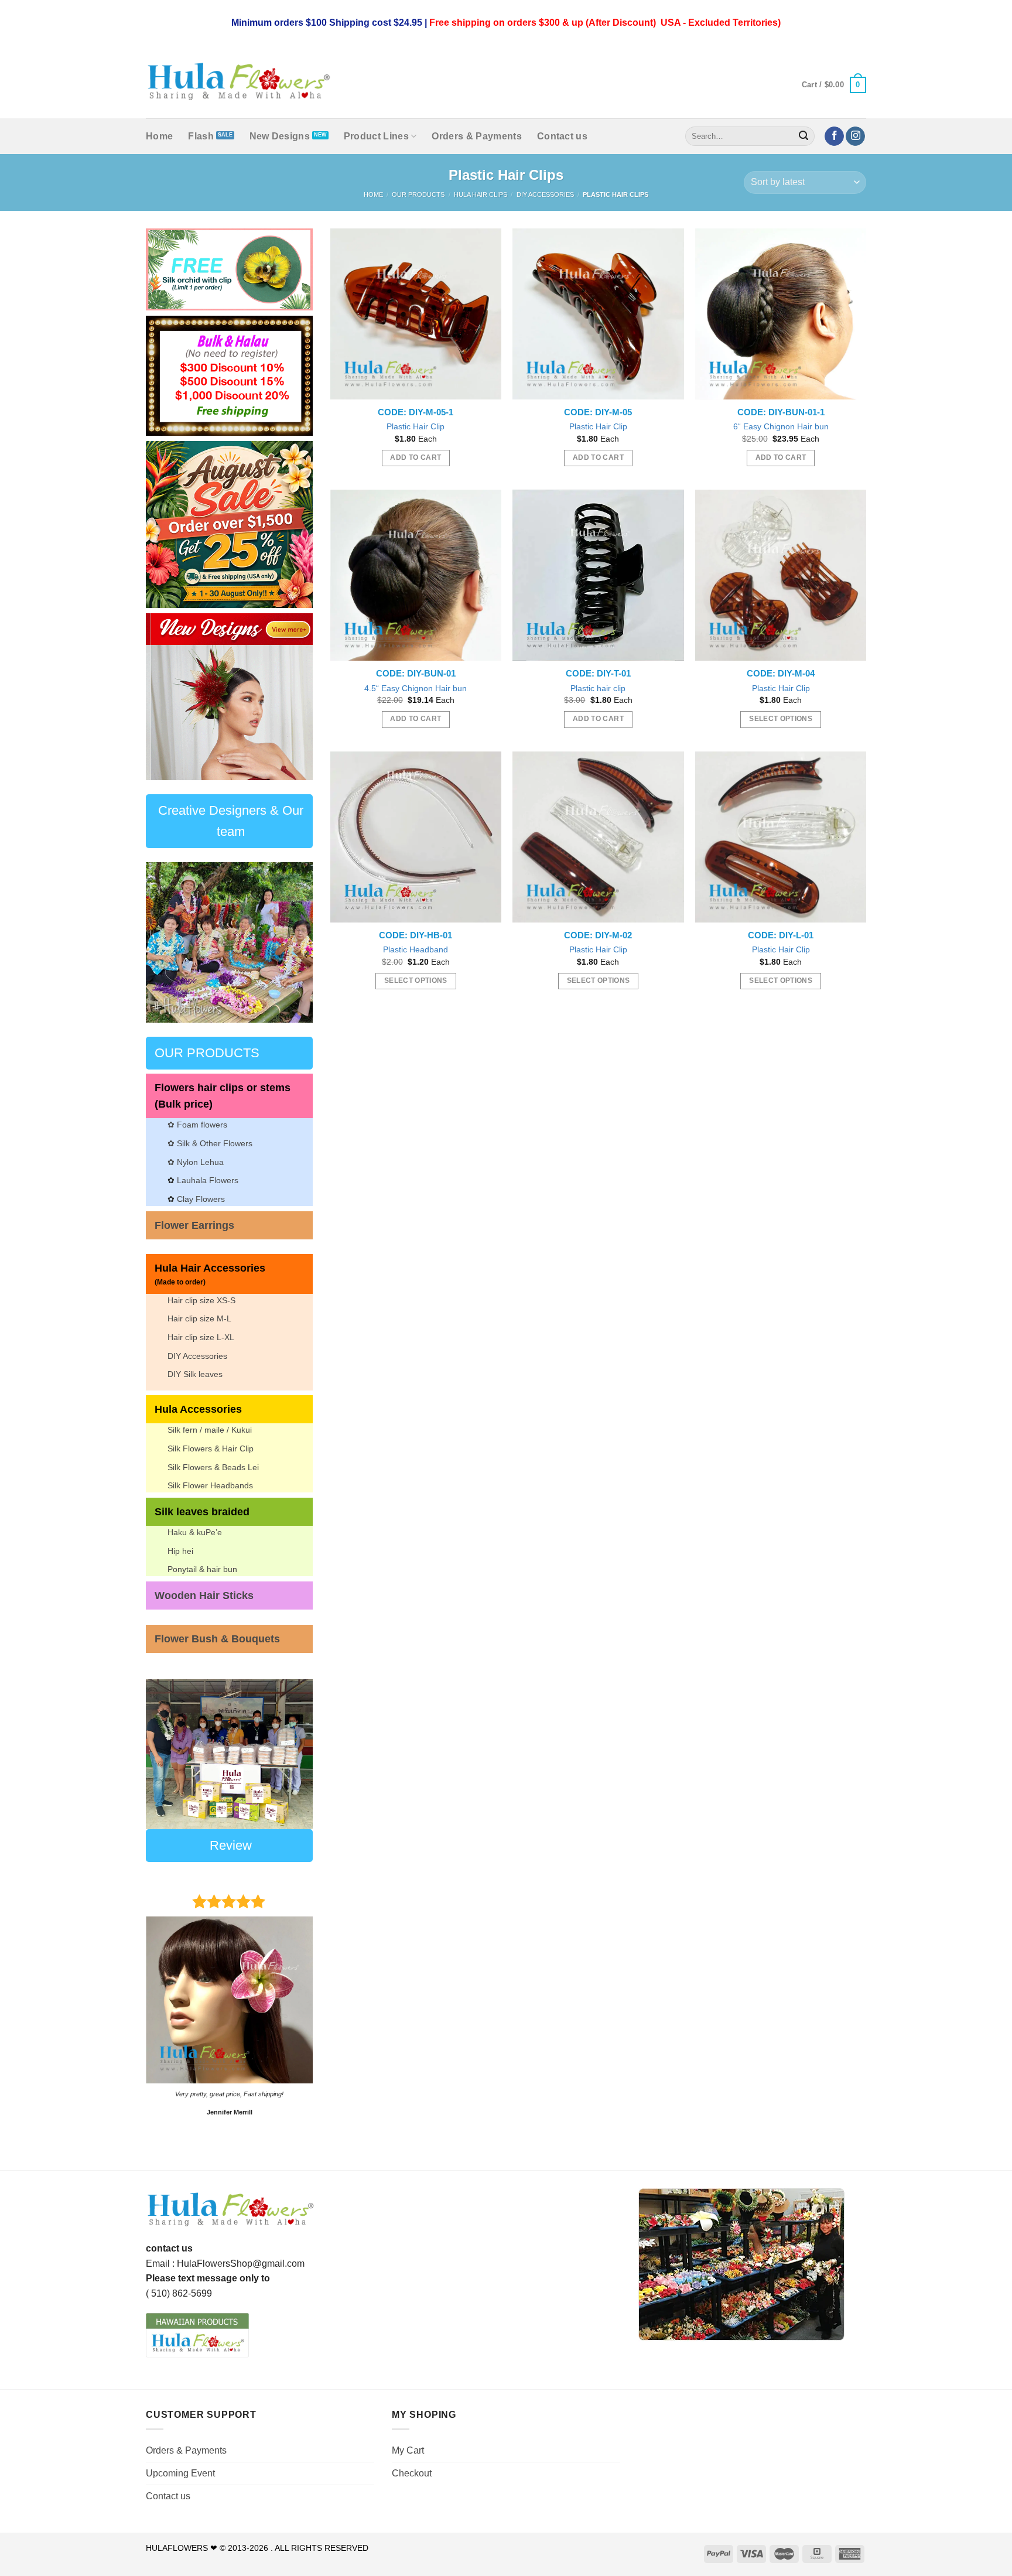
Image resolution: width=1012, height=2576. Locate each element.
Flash (201, 136)
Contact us (562, 136)
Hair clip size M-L (199, 1318)
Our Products (418, 194)
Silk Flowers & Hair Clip (211, 1448)
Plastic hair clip (598, 688)
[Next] (295, 697)
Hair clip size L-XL (201, 1337)
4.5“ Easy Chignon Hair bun (416, 688)
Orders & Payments (476, 136)
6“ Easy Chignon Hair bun (781, 426)
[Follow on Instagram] (855, 136)
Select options (781, 719)
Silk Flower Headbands (210, 1485)
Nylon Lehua (199, 1162)
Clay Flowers (201, 1199)
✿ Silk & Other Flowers (210, 1143)
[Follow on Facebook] (834, 136)
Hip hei (180, 1551)
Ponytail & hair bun (202, 1569)
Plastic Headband (416, 949)
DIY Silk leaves (195, 1374)
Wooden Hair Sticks (204, 1596)
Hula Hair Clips (481, 194)
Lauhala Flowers (208, 1180)
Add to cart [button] (416, 457)
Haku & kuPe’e (195, 1532)
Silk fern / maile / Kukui (210, 1430)
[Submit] (804, 136)
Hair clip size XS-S (201, 1300)
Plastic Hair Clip (416, 426)
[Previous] (164, 697)
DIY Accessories (545, 194)
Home (159, 136)
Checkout (412, 2473)
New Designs (280, 136)
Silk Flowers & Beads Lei (213, 1467)
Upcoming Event (180, 2473)
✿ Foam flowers (197, 1125)
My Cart (408, 2450)
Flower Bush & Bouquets (217, 1639)
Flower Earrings (194, 1225)
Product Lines (376, 136)
